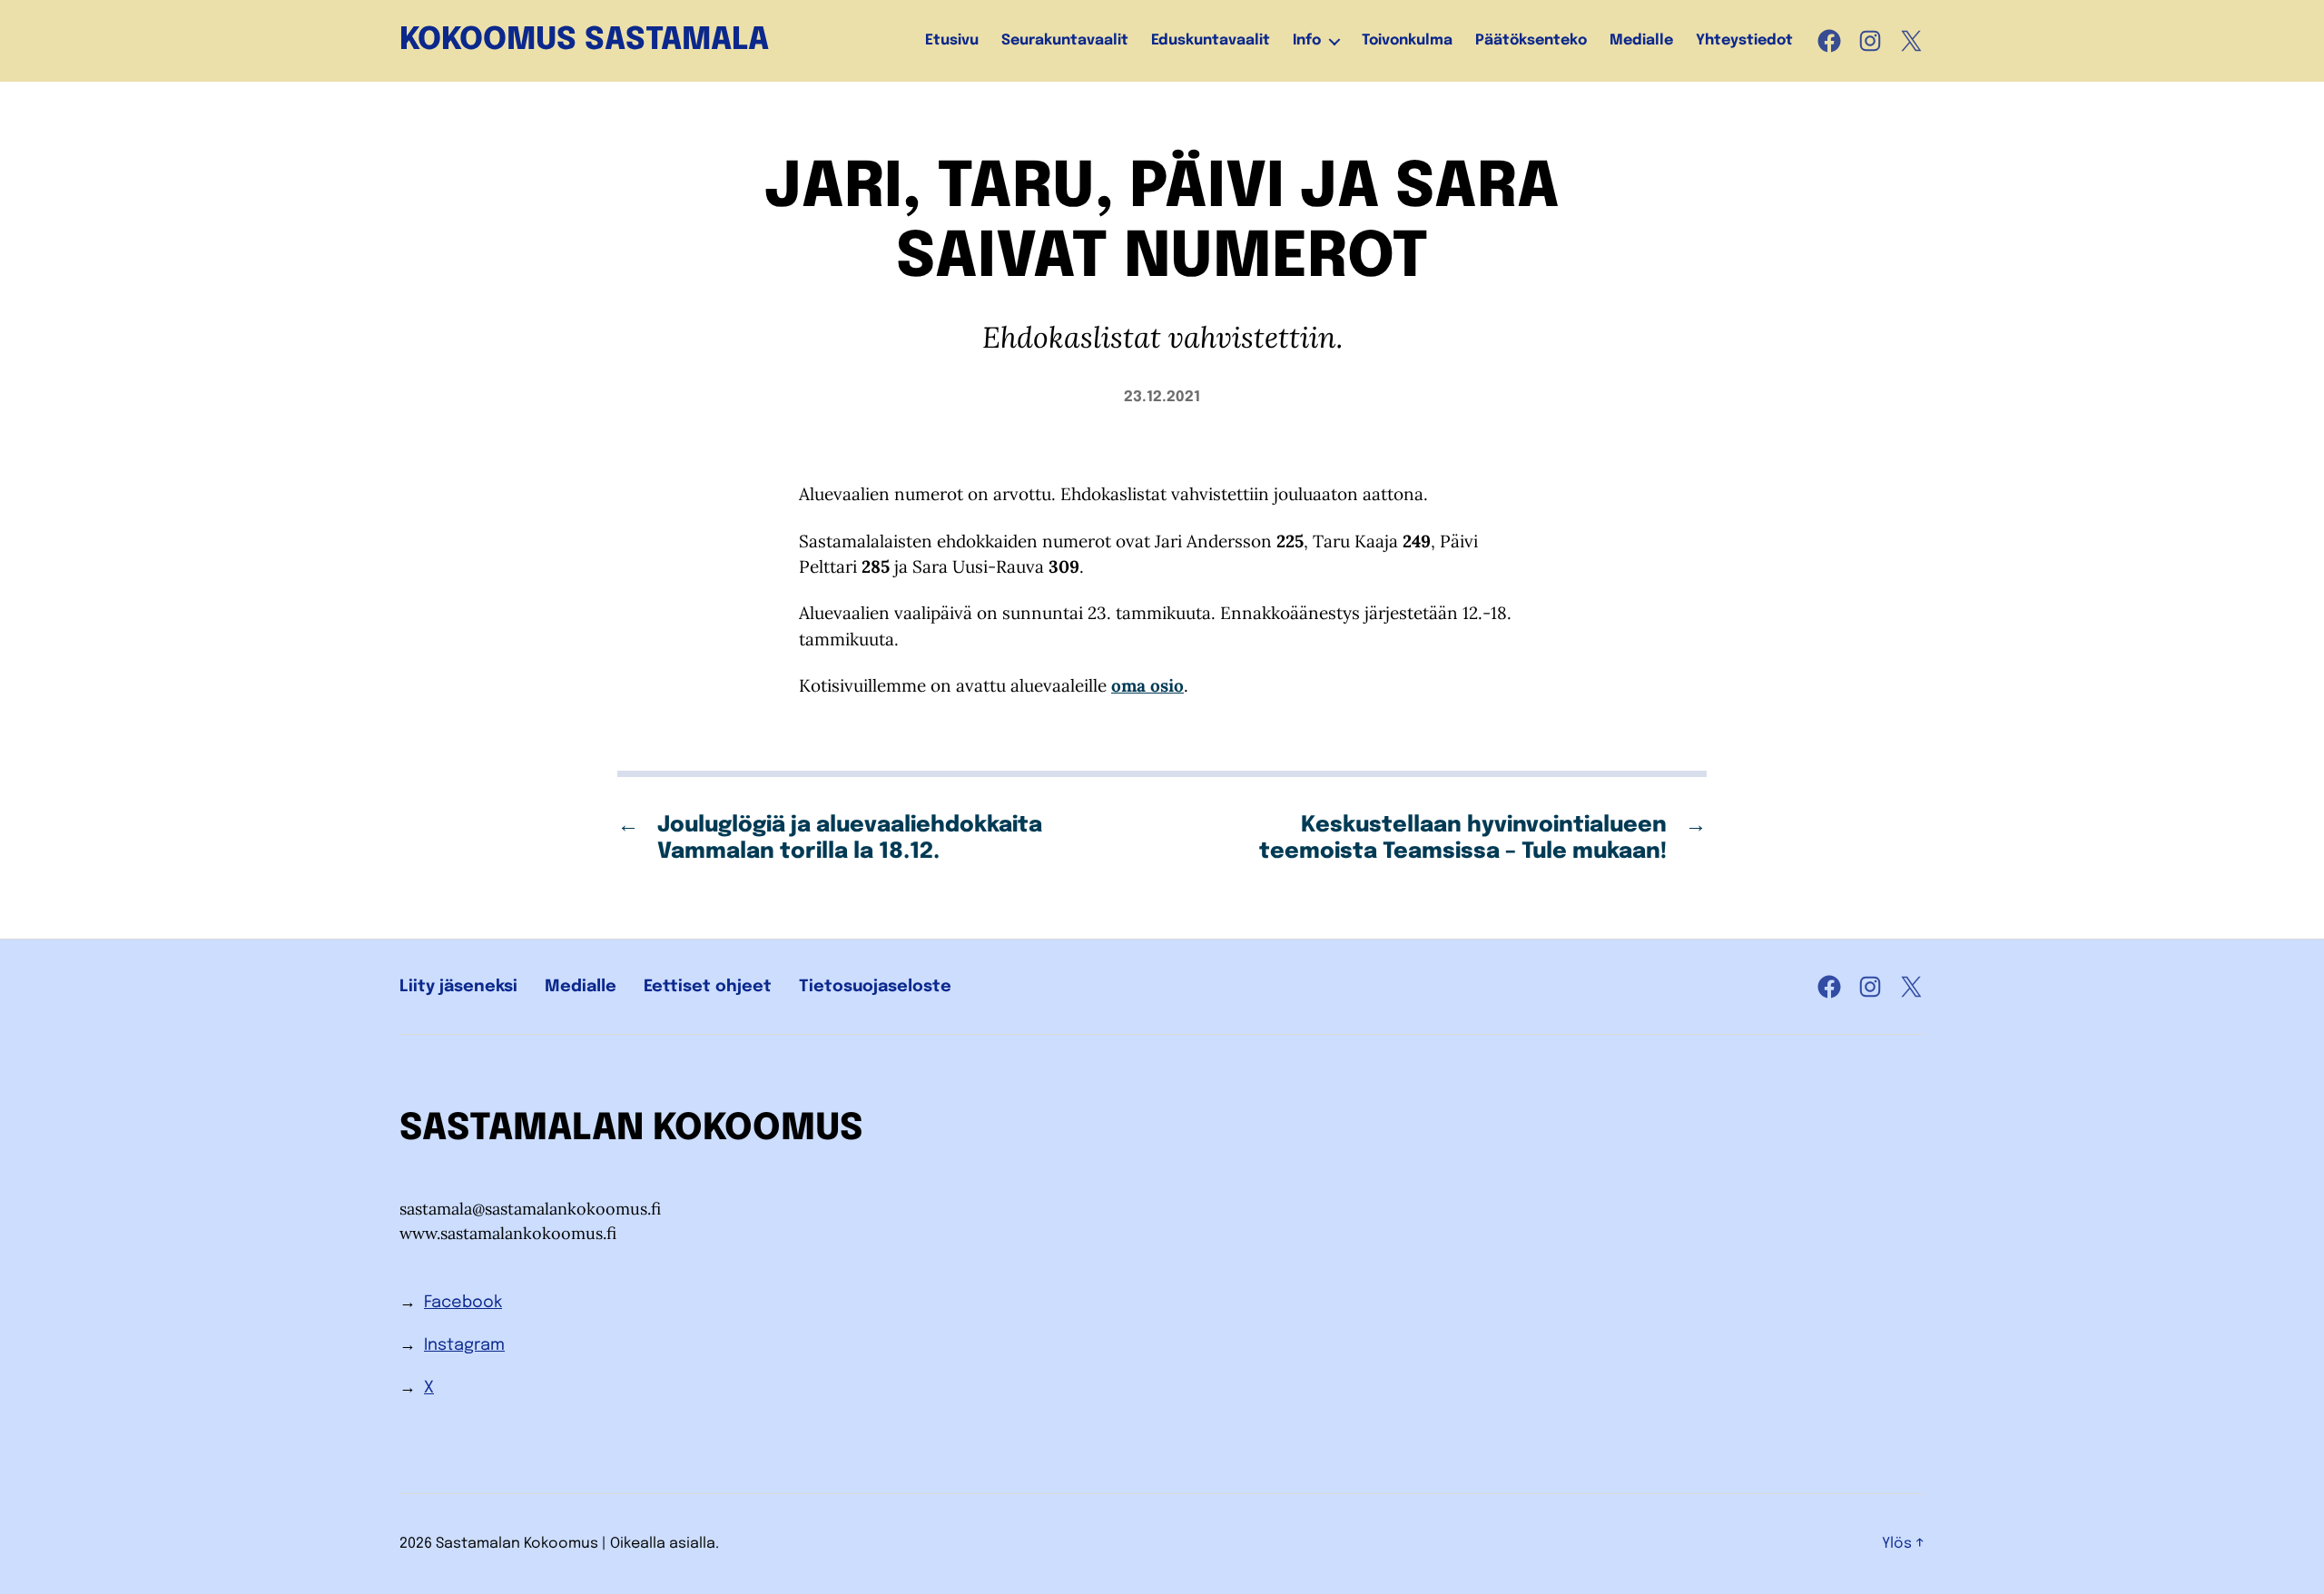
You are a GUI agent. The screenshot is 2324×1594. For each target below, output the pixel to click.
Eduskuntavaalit (1211, 40)
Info (1307, 40)
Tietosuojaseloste (875, 987)
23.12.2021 (1162, 397)
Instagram (464, 1345)
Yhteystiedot (1744, 40)
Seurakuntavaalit (1065, 40)
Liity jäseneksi (458, 987)
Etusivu (952, 40)
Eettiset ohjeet (708, 987)
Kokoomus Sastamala (584, 41)
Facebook (463, 1303)
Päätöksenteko (1531, 40)
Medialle (1641, 40)
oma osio (1147, 685)
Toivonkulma (1407, 40)
